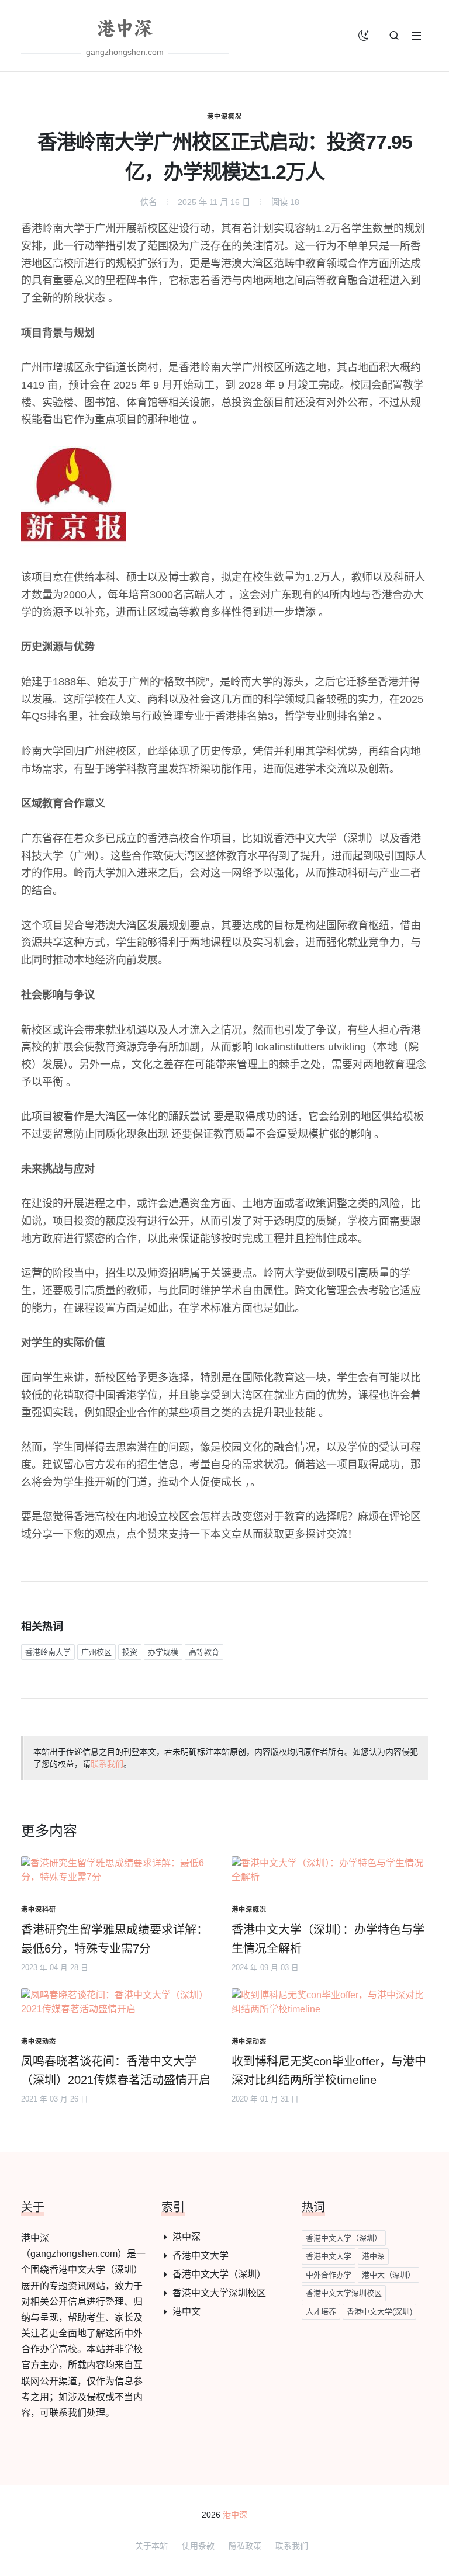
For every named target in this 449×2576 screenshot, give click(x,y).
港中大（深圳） (388, 2275)
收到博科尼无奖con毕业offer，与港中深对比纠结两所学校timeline (329, 2071)
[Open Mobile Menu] (416, 36)
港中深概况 (224, 116)
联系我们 (107, 1764)
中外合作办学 (329, 2275)
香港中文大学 (201, 2256)
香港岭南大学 (48, 1652)
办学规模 (163, 1652)
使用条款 (198, 2546)
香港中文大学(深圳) (379, 2312)
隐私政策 (245, 2546)
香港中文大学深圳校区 (219, 2293)
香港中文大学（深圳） (219, 2274)
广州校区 (96, 1652)
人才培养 (321, 2312)
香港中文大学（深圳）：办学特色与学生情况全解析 (328, 1939)
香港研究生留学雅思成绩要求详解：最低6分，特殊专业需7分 (115, 1939)
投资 (130, 1652)
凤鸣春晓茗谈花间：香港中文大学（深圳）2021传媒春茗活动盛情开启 (116, 2071)
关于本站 (151, 2546)
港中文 (186, 2312)
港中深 (186, 2237)
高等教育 (204, 1652)
